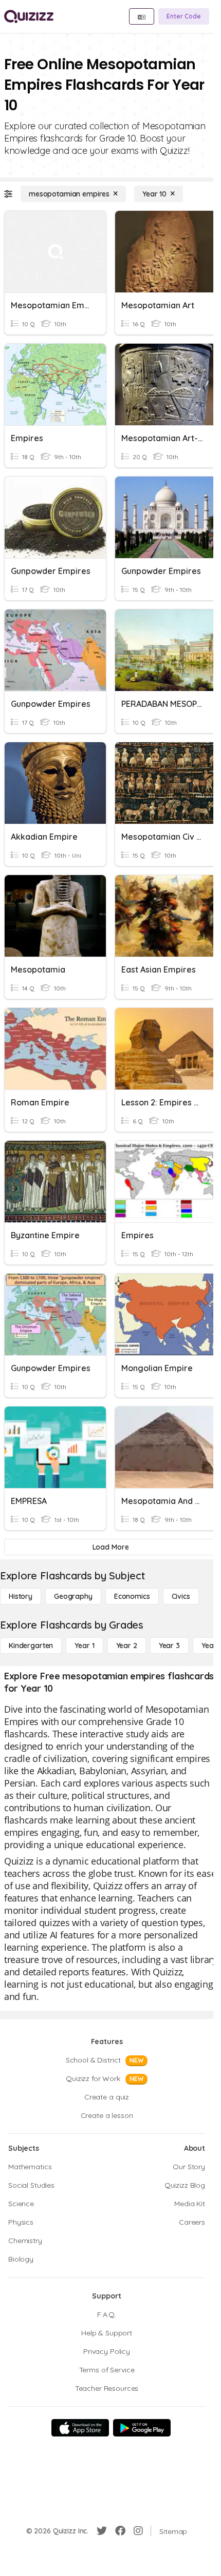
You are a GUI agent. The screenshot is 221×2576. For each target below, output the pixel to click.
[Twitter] (102, 2531)
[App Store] (80, 2428)
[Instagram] (138, 2531)
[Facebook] (120, 2531)
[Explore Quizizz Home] (29, 16)
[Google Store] (142, 2428)
